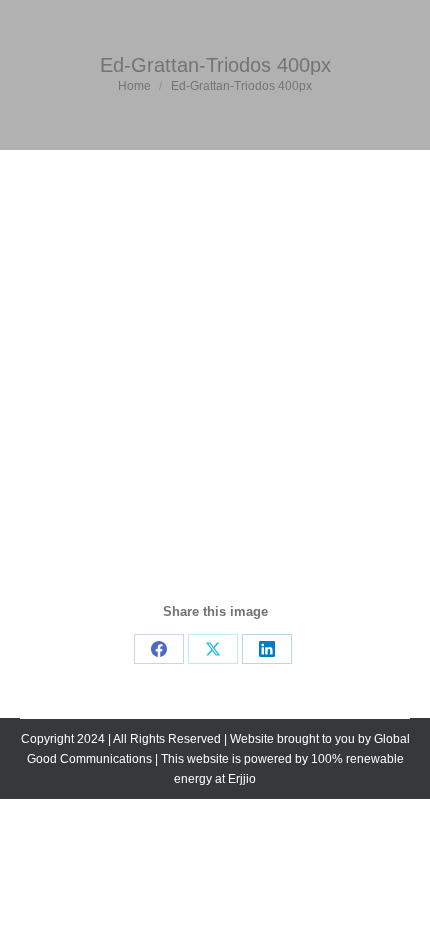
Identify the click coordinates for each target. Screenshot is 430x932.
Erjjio (242, 779)
